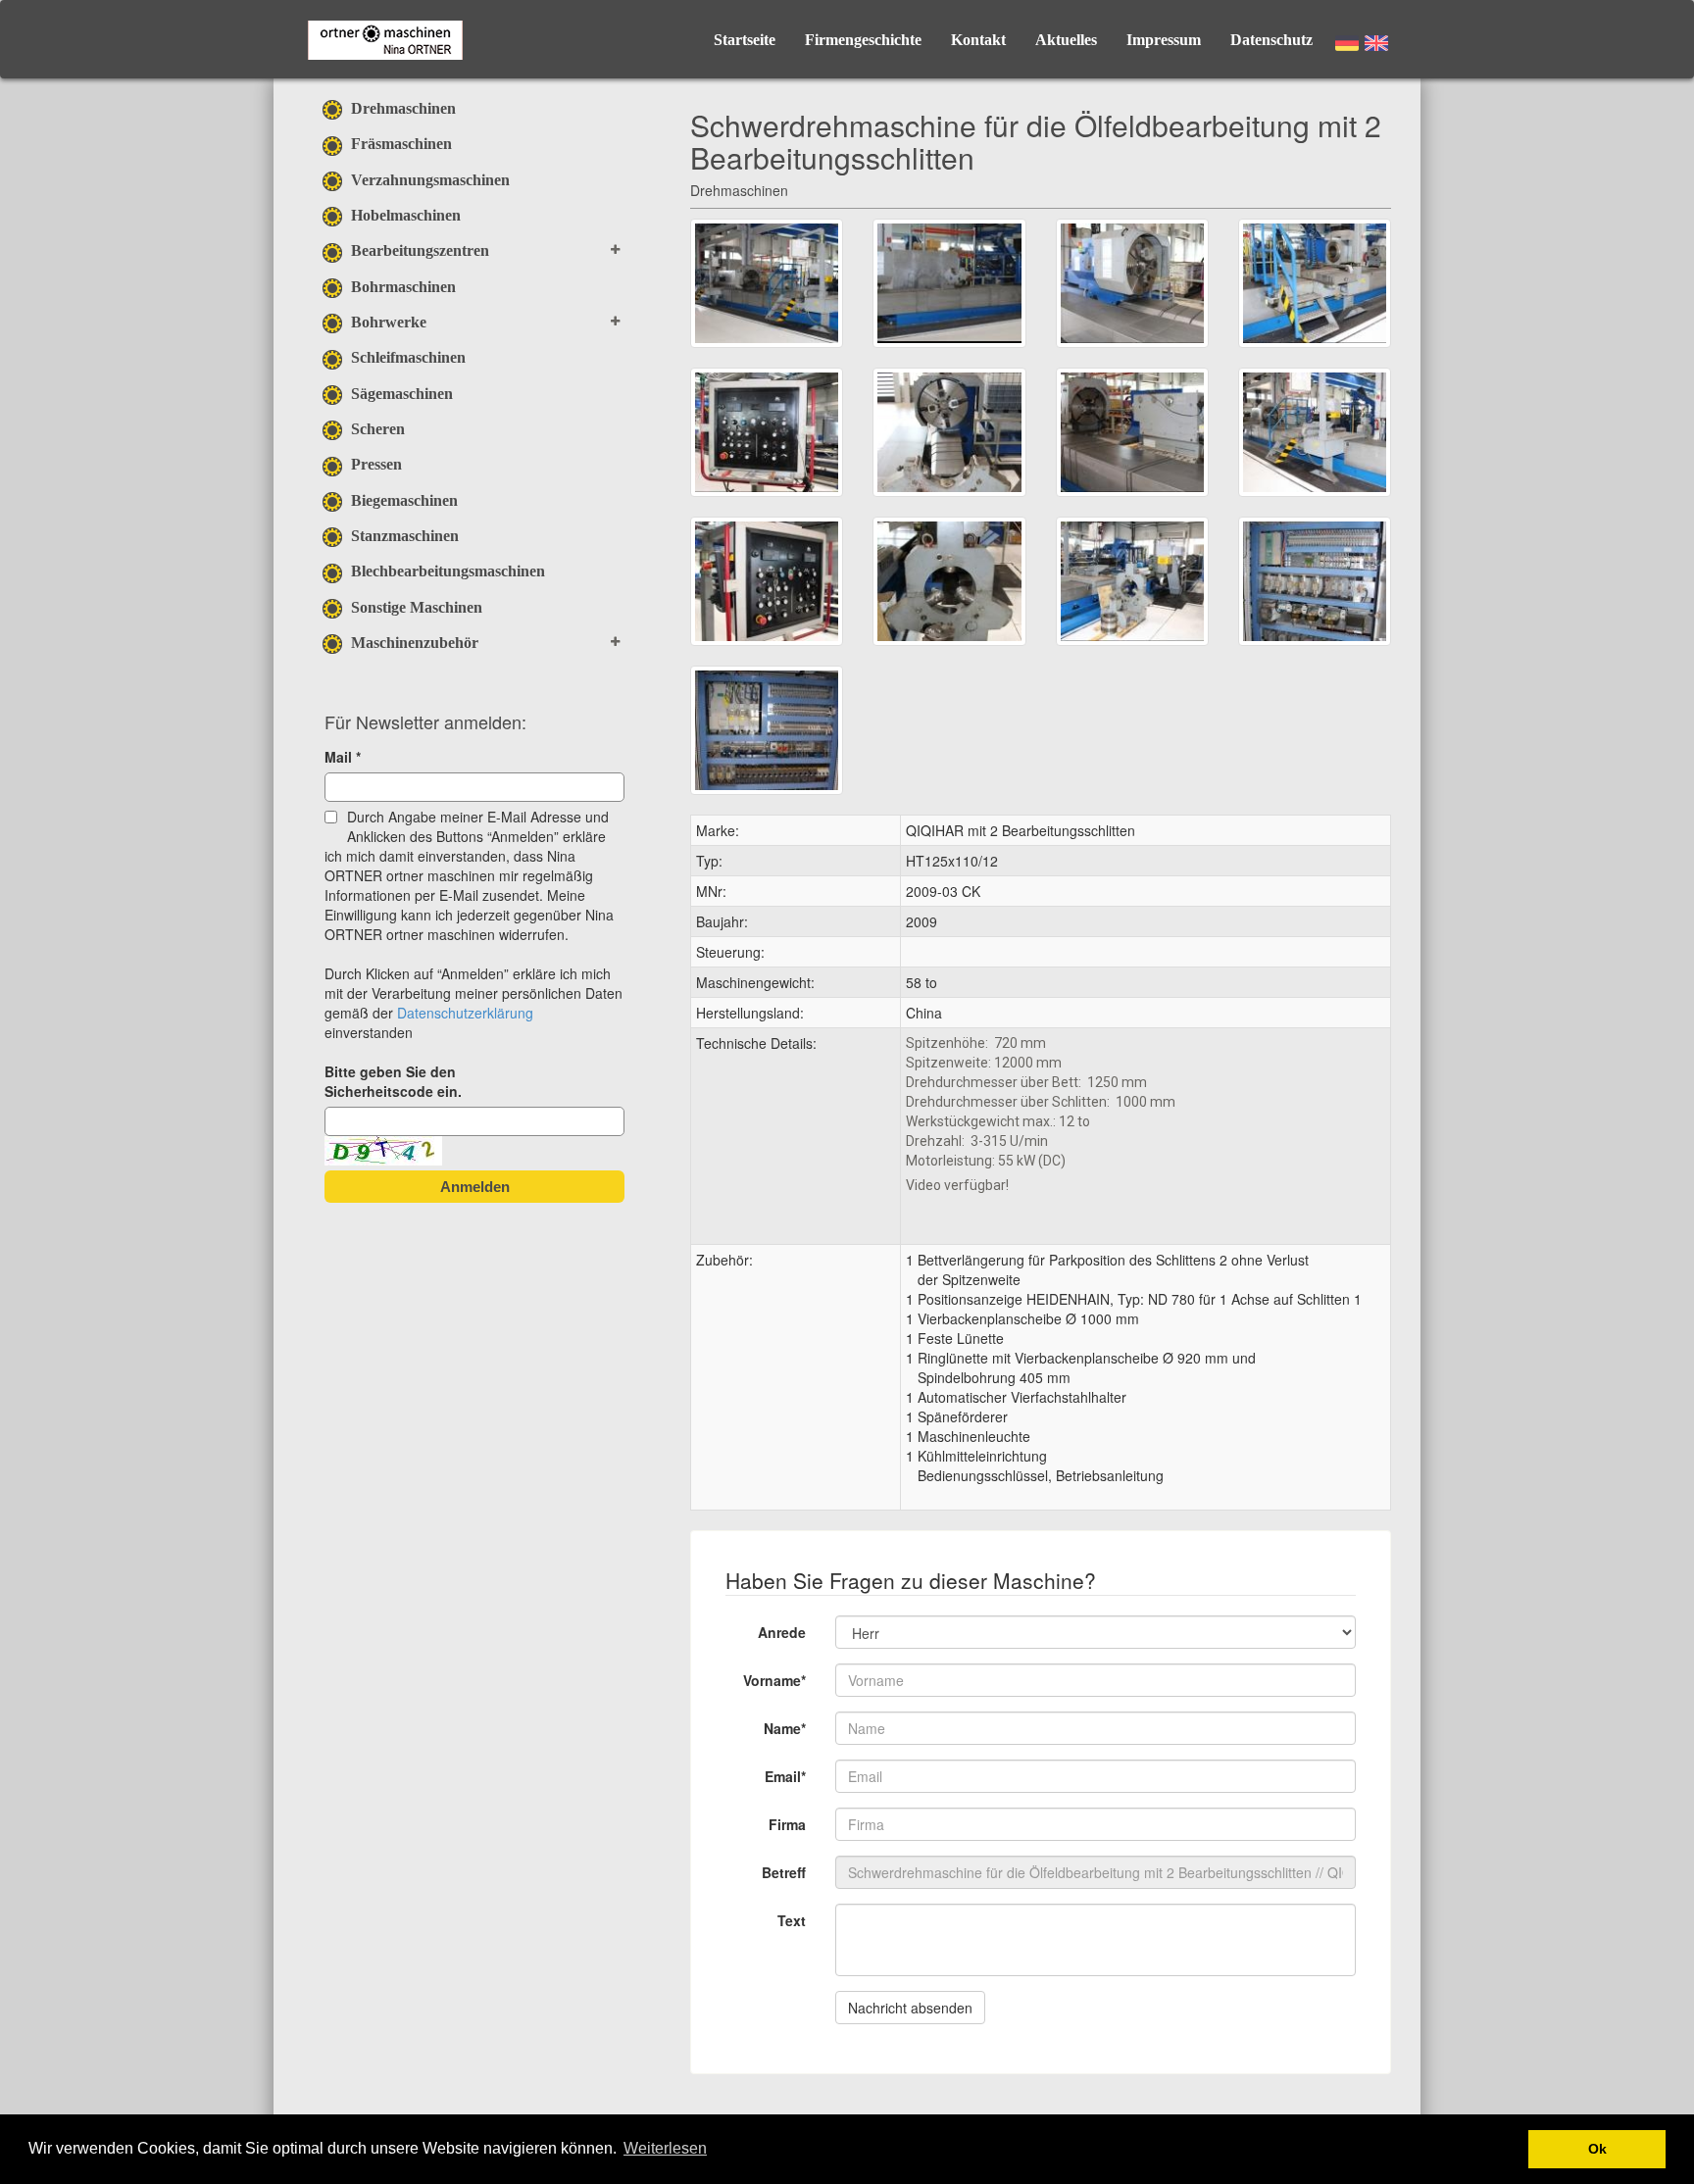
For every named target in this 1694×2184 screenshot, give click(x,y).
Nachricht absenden (910, 2008)
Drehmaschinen (401, 108)
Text (792, 1920)
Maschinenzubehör (413, 643)
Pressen (374, 464)
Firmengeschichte (863, 40)
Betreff (784, 1872)
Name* (785, 1728)
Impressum (1164, 40)
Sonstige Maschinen (415, 607)
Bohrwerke (387, 322)
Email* (785, 1776)
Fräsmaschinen (399, 144)
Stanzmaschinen (403, 536)
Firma (787, 1824)
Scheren (376, 429)
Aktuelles (1066, 40)
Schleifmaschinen (406, 357)
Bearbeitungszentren (418, 250)
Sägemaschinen (400, 394)
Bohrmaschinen (401, 287)
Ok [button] (1597, 2149)
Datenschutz (1271, 40)
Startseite (745, 40)
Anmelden (475, 1187)
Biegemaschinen (402, 500)
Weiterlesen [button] (665, 2148)
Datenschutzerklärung (465, 1013)
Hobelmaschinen (404, 215)
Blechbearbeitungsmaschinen (446, 571)
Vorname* (774, 1680)
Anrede (782, 1632)
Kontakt (978, 40)
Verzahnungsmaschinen (428, 180)
